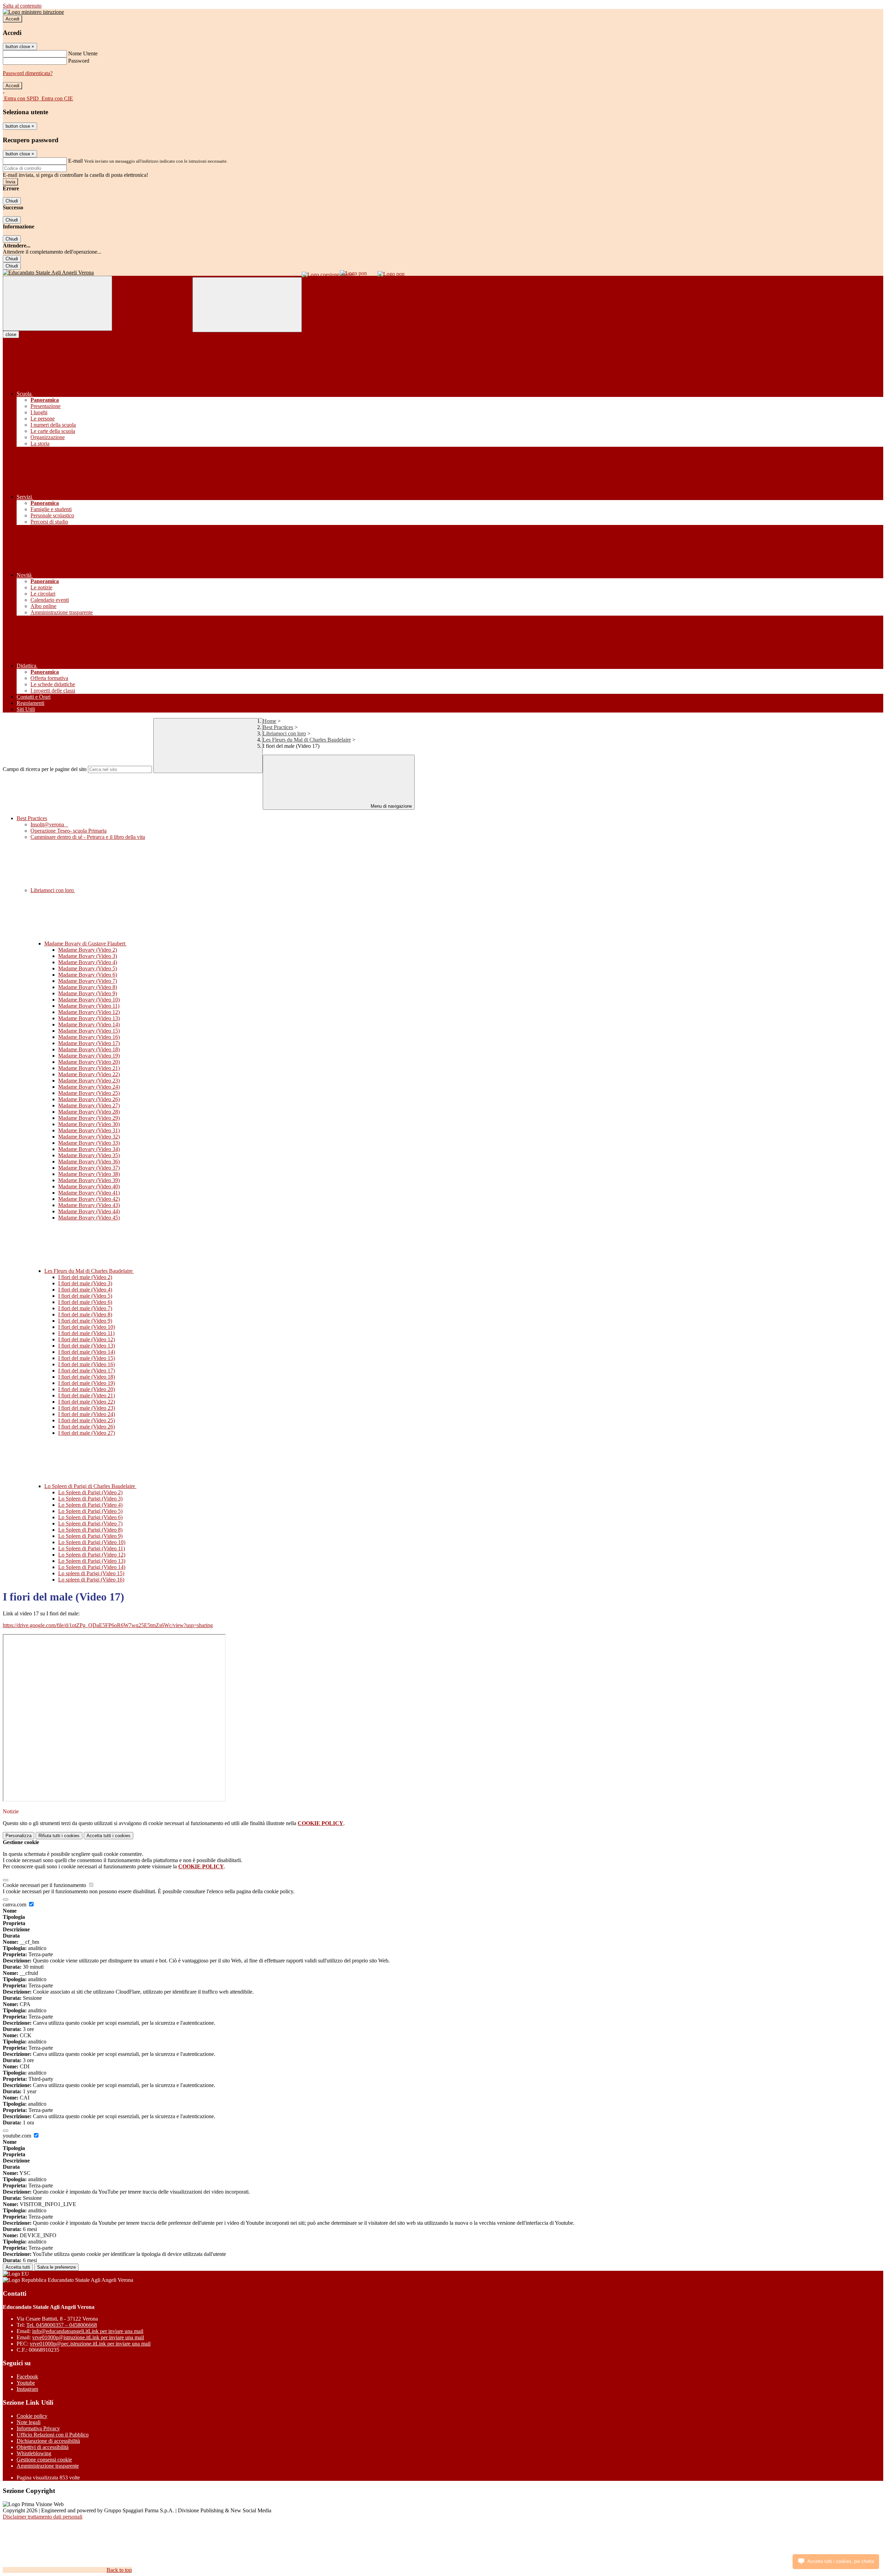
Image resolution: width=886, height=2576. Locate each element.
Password (79, 61)
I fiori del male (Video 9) (85, 1321)
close (11, 334)
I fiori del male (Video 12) (87, 1339)
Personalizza (19, 1836)
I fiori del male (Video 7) (85, 1308)
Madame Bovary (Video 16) (89, 1037)
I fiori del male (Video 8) (85, 1314)
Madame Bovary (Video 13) (89, 1018)
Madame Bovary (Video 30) (89, 1124)
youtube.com (18, 2136)
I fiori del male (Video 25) (87, 1420)
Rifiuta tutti (59, 1836)
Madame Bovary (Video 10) (89, 1000)
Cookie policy (32, 2416)
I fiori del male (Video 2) (85, 1277)
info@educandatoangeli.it (88, 2331)
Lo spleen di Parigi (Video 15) (91, 1573)
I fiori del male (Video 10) (87, 1327)
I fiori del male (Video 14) (87, 1352)
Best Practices (278, 727)
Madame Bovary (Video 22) (89, 1074)
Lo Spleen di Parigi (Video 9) (90, 1536)
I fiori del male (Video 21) (87, 1395)
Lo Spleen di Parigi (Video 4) (90, 1505)
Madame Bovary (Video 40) (89, 1186)
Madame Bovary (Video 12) (89, 1012)
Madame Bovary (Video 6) (88, 975)
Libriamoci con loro (284, 733)
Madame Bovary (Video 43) (89, 1205)
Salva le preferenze (56, 2267)
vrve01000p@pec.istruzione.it (90, 2344)
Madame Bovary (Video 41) (89, 1193)
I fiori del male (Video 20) (87, 1389)
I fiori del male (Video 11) (86, 1333)
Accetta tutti (109, 1836)
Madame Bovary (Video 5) (88, 968)
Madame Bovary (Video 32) (89, 1137)
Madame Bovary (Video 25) (89, 1093)
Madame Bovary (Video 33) (89, 1143)
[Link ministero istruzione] (33, 12)
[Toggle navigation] (57, 303)
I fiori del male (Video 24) (87, 1414)
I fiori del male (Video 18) (87, 1377)
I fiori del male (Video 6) (85, 1302)
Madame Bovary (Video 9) (88, 993)
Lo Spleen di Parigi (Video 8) (90, 1530)
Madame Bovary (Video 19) (89, 1056)
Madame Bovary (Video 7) (88, 981)
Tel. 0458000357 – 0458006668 (62, 2325)
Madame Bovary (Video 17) (89, 1043)
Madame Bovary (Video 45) (89, 1218)
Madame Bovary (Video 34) (89, 1149)
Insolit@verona (49, 824)
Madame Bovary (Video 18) (89, 1049)
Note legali (29, 2422)
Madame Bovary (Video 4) (88, 962)
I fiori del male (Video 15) (87, 1358)
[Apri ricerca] (247, 305)
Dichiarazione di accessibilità (48, 2441)
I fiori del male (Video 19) (87, 1383)
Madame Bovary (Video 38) (89, 1174)
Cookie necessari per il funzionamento (45, 1885)
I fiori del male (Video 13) (87, 1346)
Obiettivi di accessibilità (43, 2447)
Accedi (12, 19)
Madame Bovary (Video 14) (89, 1024)
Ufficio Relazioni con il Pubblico (53, 2435)
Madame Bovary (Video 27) (89, 1105)
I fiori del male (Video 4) (85, 1290)
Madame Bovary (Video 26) (89, 1099)
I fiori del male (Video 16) (87, 1364)
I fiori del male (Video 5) (85, 1296)
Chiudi (12, 201)
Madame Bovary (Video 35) (89, 1155)
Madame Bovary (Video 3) (88, 956)
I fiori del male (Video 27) (87, 1433)
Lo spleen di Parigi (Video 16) (91, 1580)
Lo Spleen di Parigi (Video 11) (92, 1548)
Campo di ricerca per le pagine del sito (45, 769)
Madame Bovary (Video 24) (89, 1087)
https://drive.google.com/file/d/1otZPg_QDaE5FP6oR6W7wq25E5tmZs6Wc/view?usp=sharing (108, 1625)
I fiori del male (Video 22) (87, 1402)
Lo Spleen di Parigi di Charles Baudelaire (90, 1486)
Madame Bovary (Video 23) (89, 1081)
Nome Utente (83, 53)
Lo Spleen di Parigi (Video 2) (90, 1492)
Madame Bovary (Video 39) (89, 1180)
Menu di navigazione (391, 806)
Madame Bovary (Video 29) (89, 1118)
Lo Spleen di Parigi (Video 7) (90, 1523)
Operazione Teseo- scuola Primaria (69, 831)
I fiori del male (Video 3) (85, 1283)
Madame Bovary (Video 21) (89, 1068)
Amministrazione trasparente (48, 2466)
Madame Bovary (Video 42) (89, 1199)
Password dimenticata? (28, 73)
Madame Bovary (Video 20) (89, 1062)
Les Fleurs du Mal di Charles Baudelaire (307, 740)
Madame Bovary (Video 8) (88, 987)
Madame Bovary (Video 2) (88, 950)
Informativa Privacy (38, 2428)
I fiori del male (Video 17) (87, 1371)
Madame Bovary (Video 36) (89, 1162)
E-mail (75, 161)
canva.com (15, 1904)
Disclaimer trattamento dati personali (43, 2517)
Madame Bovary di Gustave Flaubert (85, 944)
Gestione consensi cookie (44, 2460)
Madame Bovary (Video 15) (89, 1031)
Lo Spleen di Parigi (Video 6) (90, 1517)
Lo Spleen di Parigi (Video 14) (92, 1567)
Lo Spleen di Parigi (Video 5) (90, 1511)
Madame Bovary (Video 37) (89, 1168)
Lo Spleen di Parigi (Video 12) (92, 1555)
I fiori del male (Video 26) (87, 1427)
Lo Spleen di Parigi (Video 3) (90, 1499)
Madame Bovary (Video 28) (89, 1112)
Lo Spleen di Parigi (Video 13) (92, 1561)
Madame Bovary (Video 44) (89, 1211)
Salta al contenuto (22, 6)
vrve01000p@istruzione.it (88, 2337)
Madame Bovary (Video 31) (89, 1130)
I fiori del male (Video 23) (87, 1408)
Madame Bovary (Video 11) (89, 1006)
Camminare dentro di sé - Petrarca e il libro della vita (88, 837)
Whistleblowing (34, 2453)
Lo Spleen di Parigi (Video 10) (92, 1542)
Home (269, 721)
